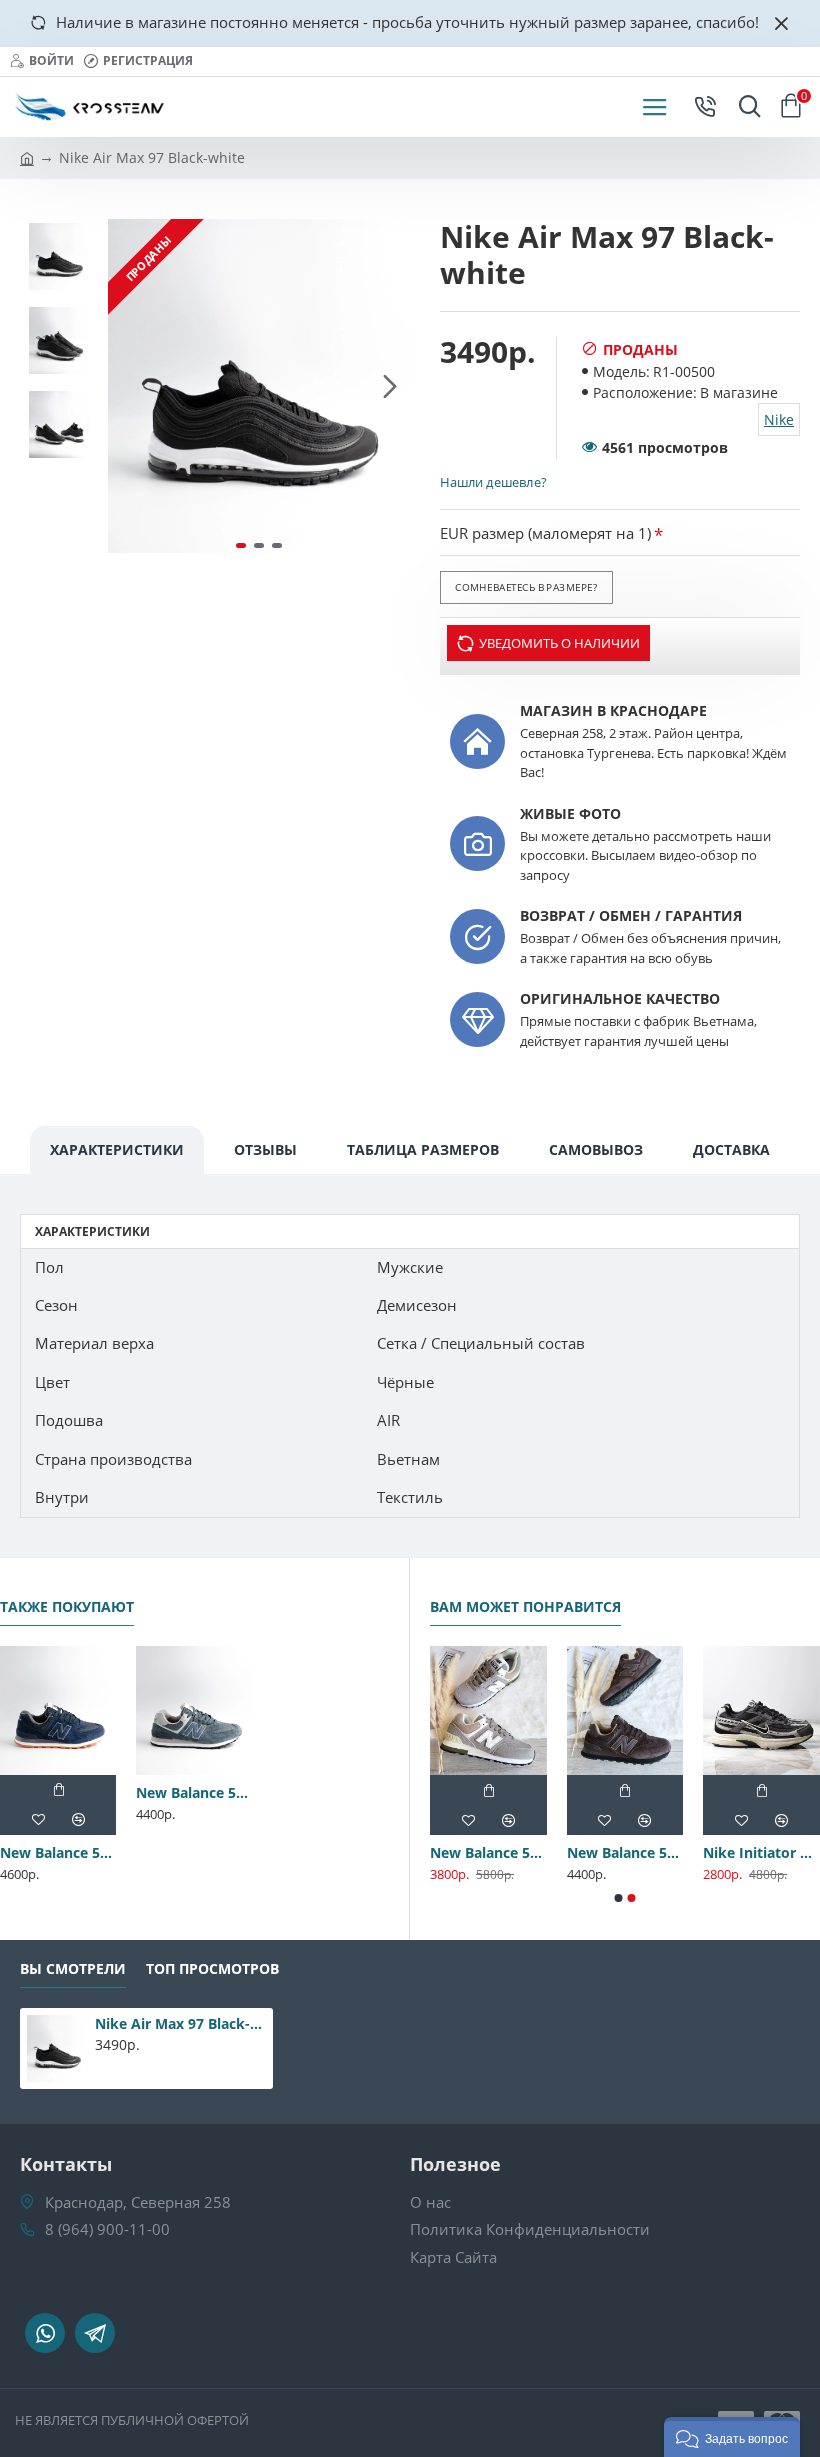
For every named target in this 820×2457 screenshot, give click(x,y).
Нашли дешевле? (493, 482)
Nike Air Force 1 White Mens (572, 1853)
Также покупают (67, 1607)
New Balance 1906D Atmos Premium (435, 1853)
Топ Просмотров (212, 1969)
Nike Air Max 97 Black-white (180, 2024)
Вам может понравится (525, 1607)
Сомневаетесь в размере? (526, 587)
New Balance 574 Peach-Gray (708, 1853)
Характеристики (117, 1149)
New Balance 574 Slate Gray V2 (194, 1793)
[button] (128, 386)
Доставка (731, 1149)
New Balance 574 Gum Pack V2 (58, 1853)
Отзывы (265, 1149)
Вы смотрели (73, 1969)
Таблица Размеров (423, 1149)
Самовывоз (596, 1149)
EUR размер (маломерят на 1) (545, 533)
